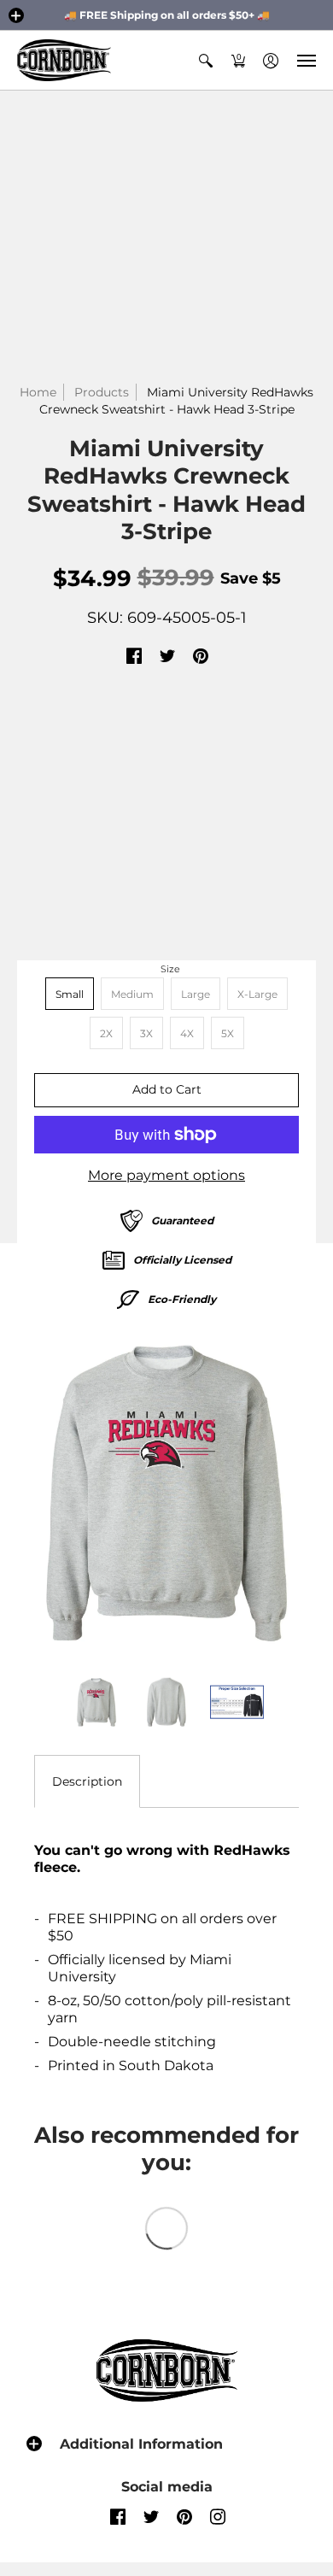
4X (187, 1033)
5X (228, 1033)
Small (70, 994)
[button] (16, 15)
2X (106, 1033)
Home (38, 392)
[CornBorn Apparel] (64, 60)
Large (196, 994)
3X (146, 1033)
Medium (132, 994)
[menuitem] (206, 60)
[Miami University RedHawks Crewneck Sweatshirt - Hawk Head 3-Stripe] (166, 1493)
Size (170, 969)
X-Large (257, 994)
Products (102, 392)
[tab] (87, 1781)
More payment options (166, 1175)
